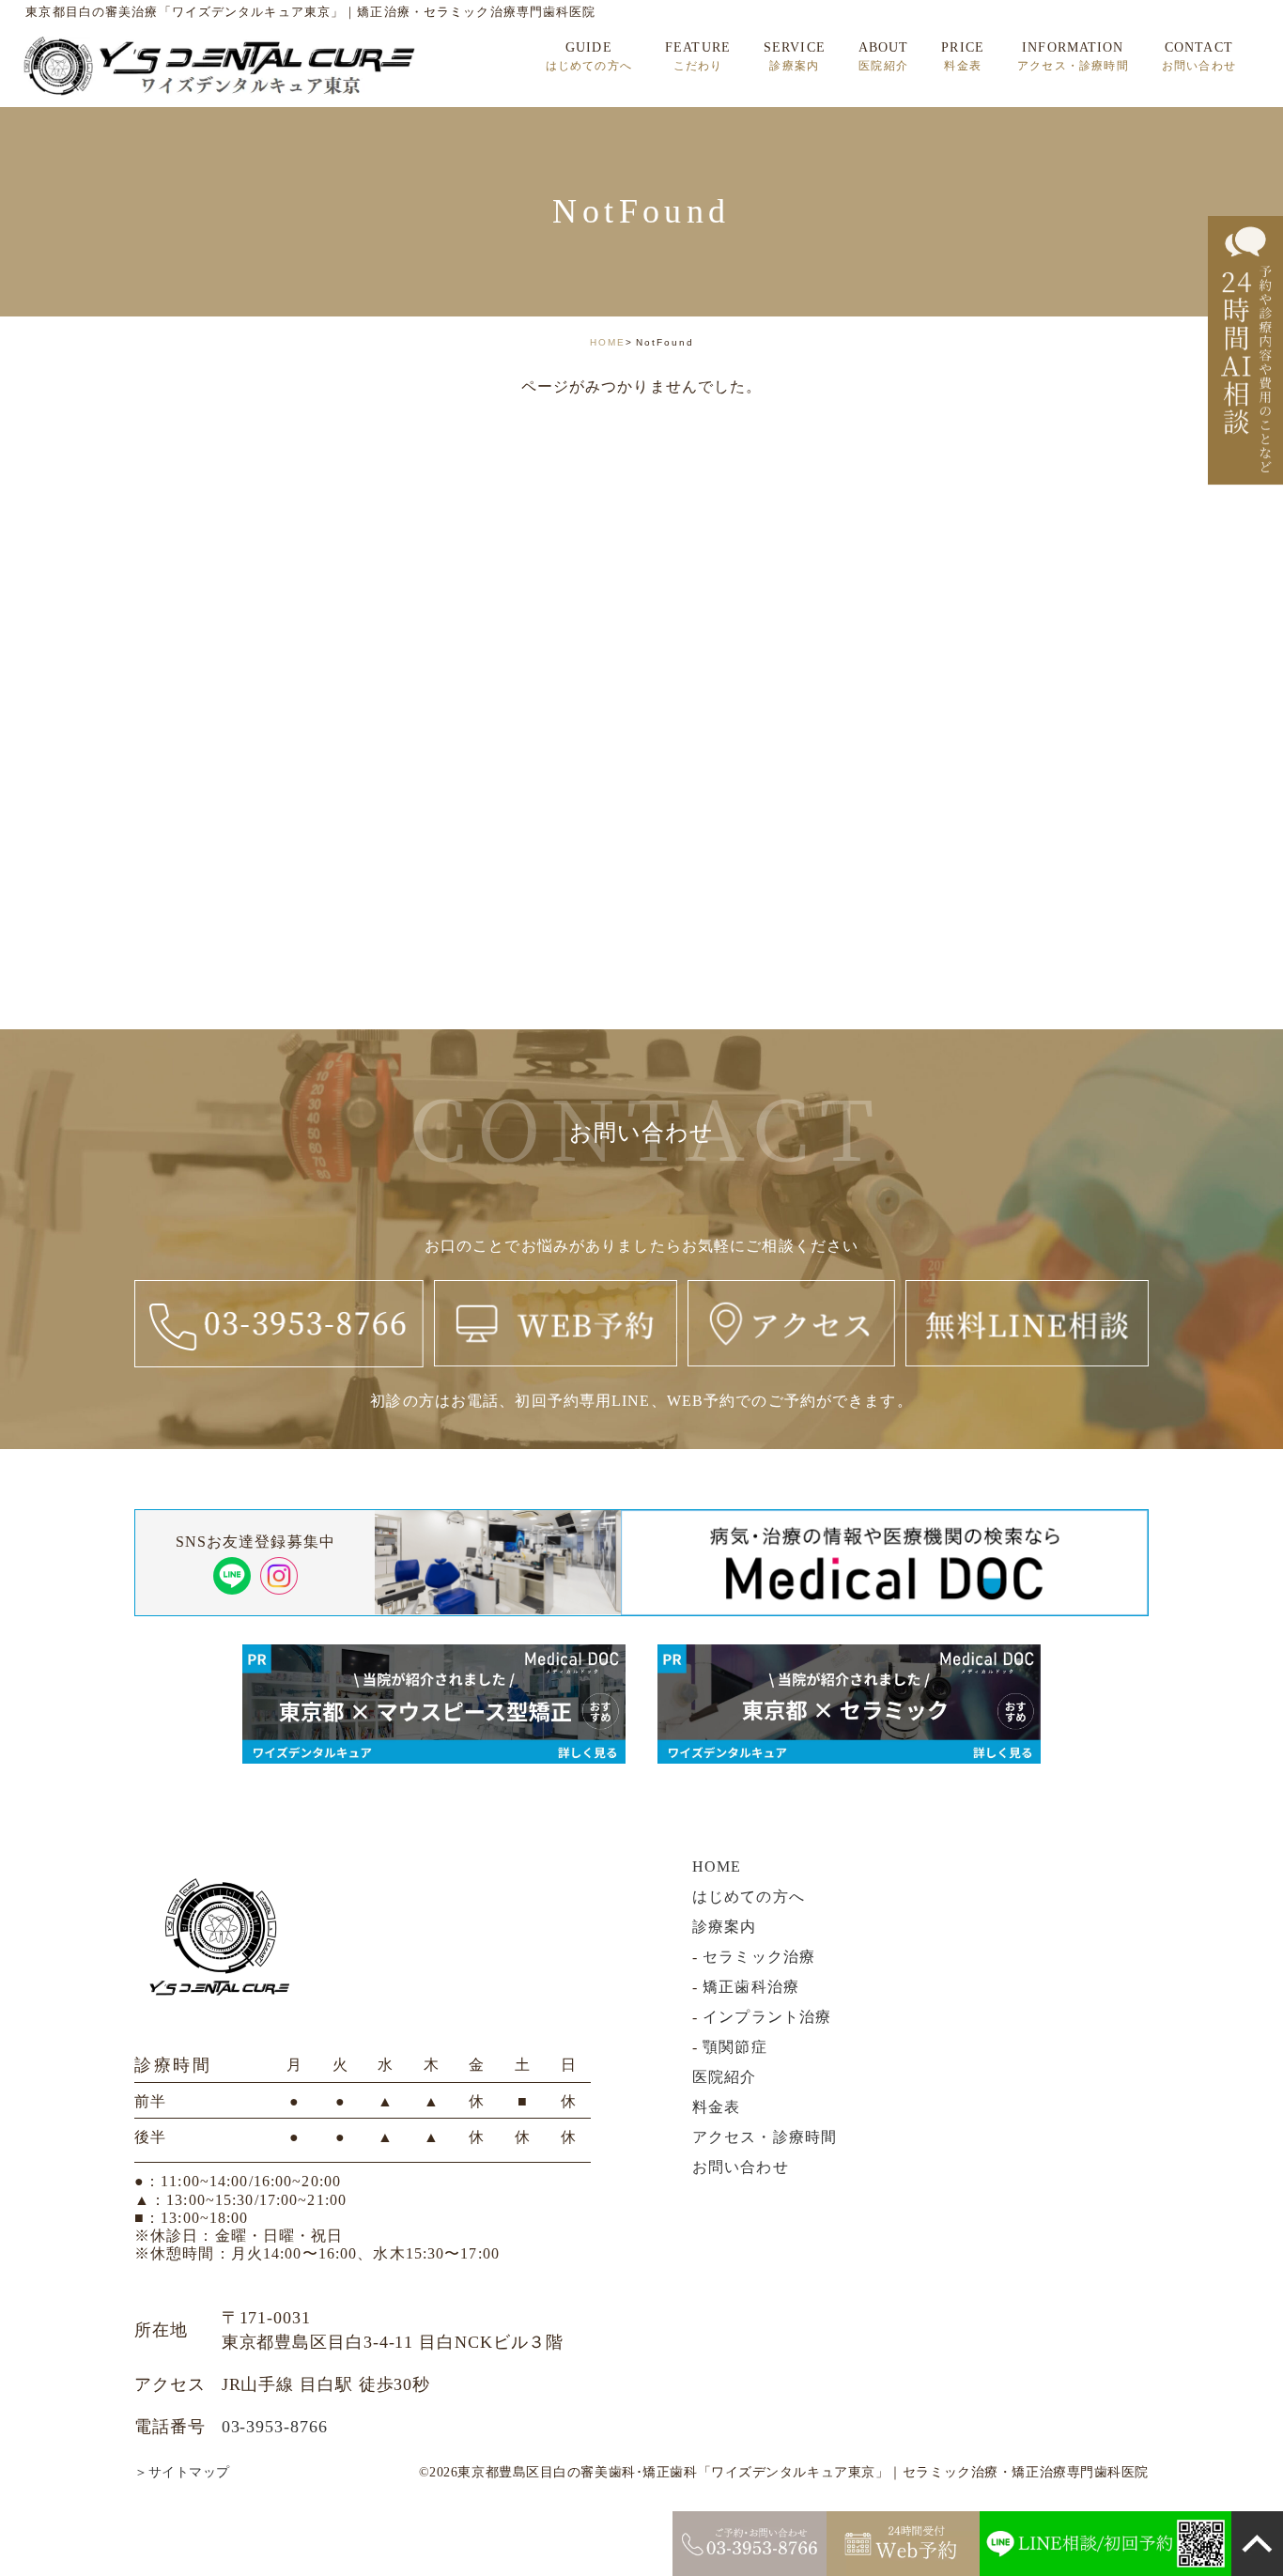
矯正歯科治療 (751, 1987)
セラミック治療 (759, 1957)
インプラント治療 (767, 2017)
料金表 (716, 2107)
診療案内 (724, 1927)
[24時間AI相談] (1245, 350)
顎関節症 (734, 2047)
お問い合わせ (741, 2167)
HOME (608, 342)
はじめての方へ (749, 1897)
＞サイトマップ (182, 2472)
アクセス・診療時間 (765, 2137)
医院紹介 (724, 2077)
